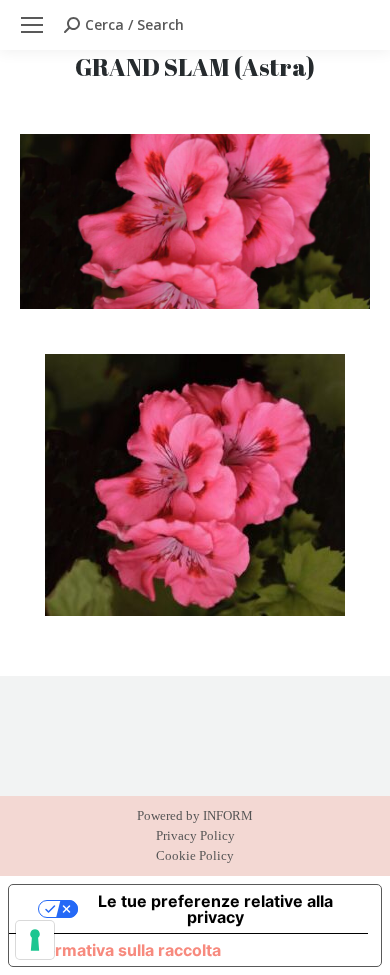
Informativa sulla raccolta (123, 950)
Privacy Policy (195, 835)
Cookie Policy (195, 855)
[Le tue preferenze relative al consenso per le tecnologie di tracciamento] (35, 940)
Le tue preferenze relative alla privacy (215, 909)
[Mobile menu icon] (32, 25)
